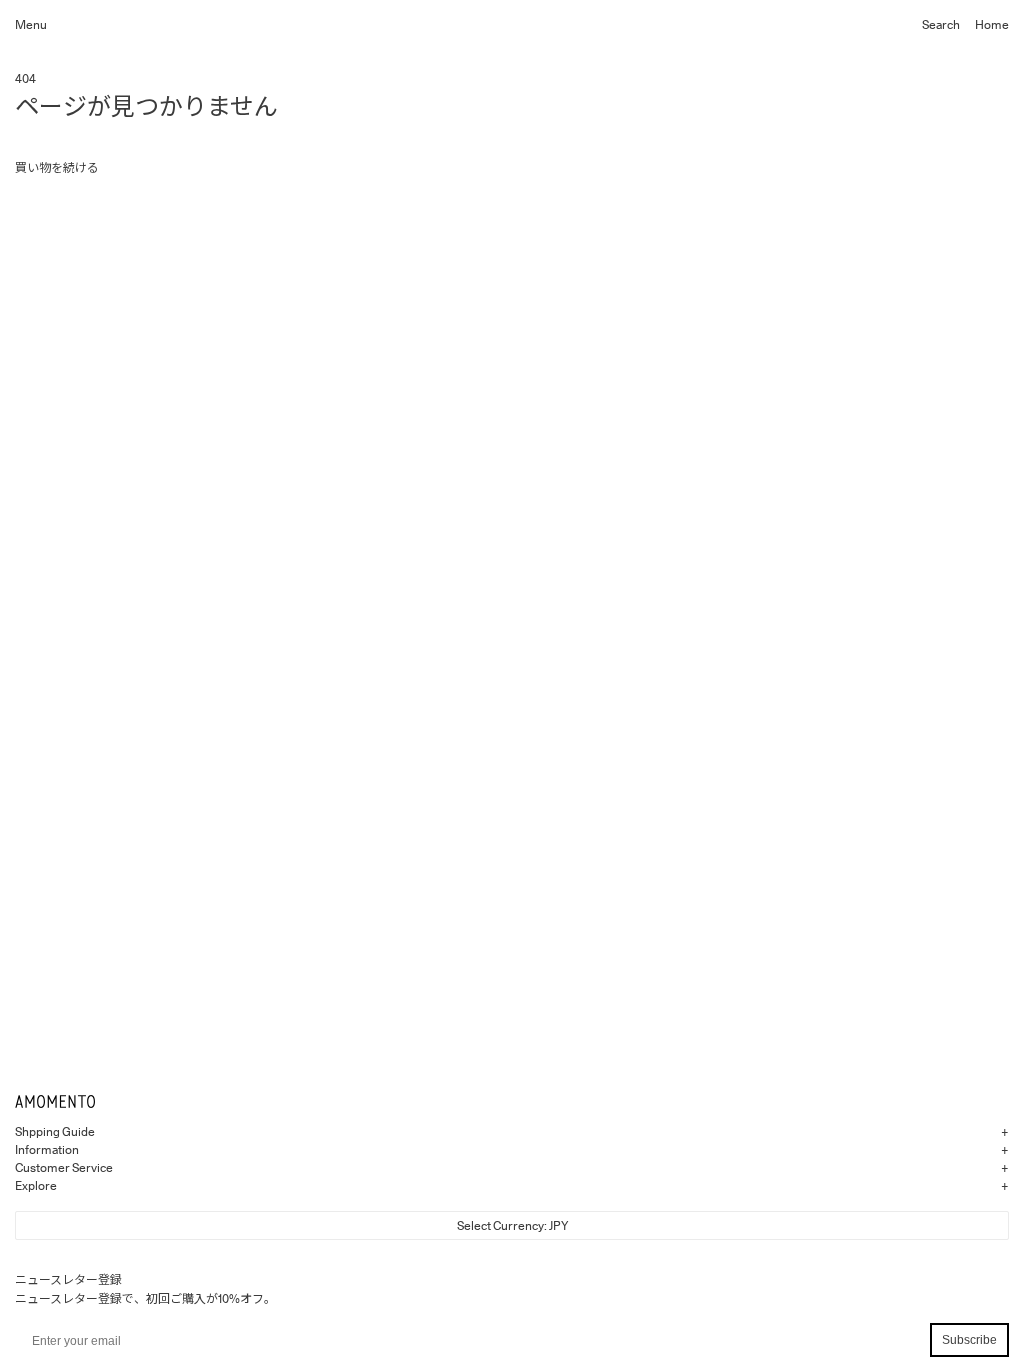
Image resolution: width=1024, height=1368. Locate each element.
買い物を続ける (57, 167)
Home (992, 24)
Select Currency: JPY (512, 1225)
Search (941, 24)
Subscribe (969, 1340)
